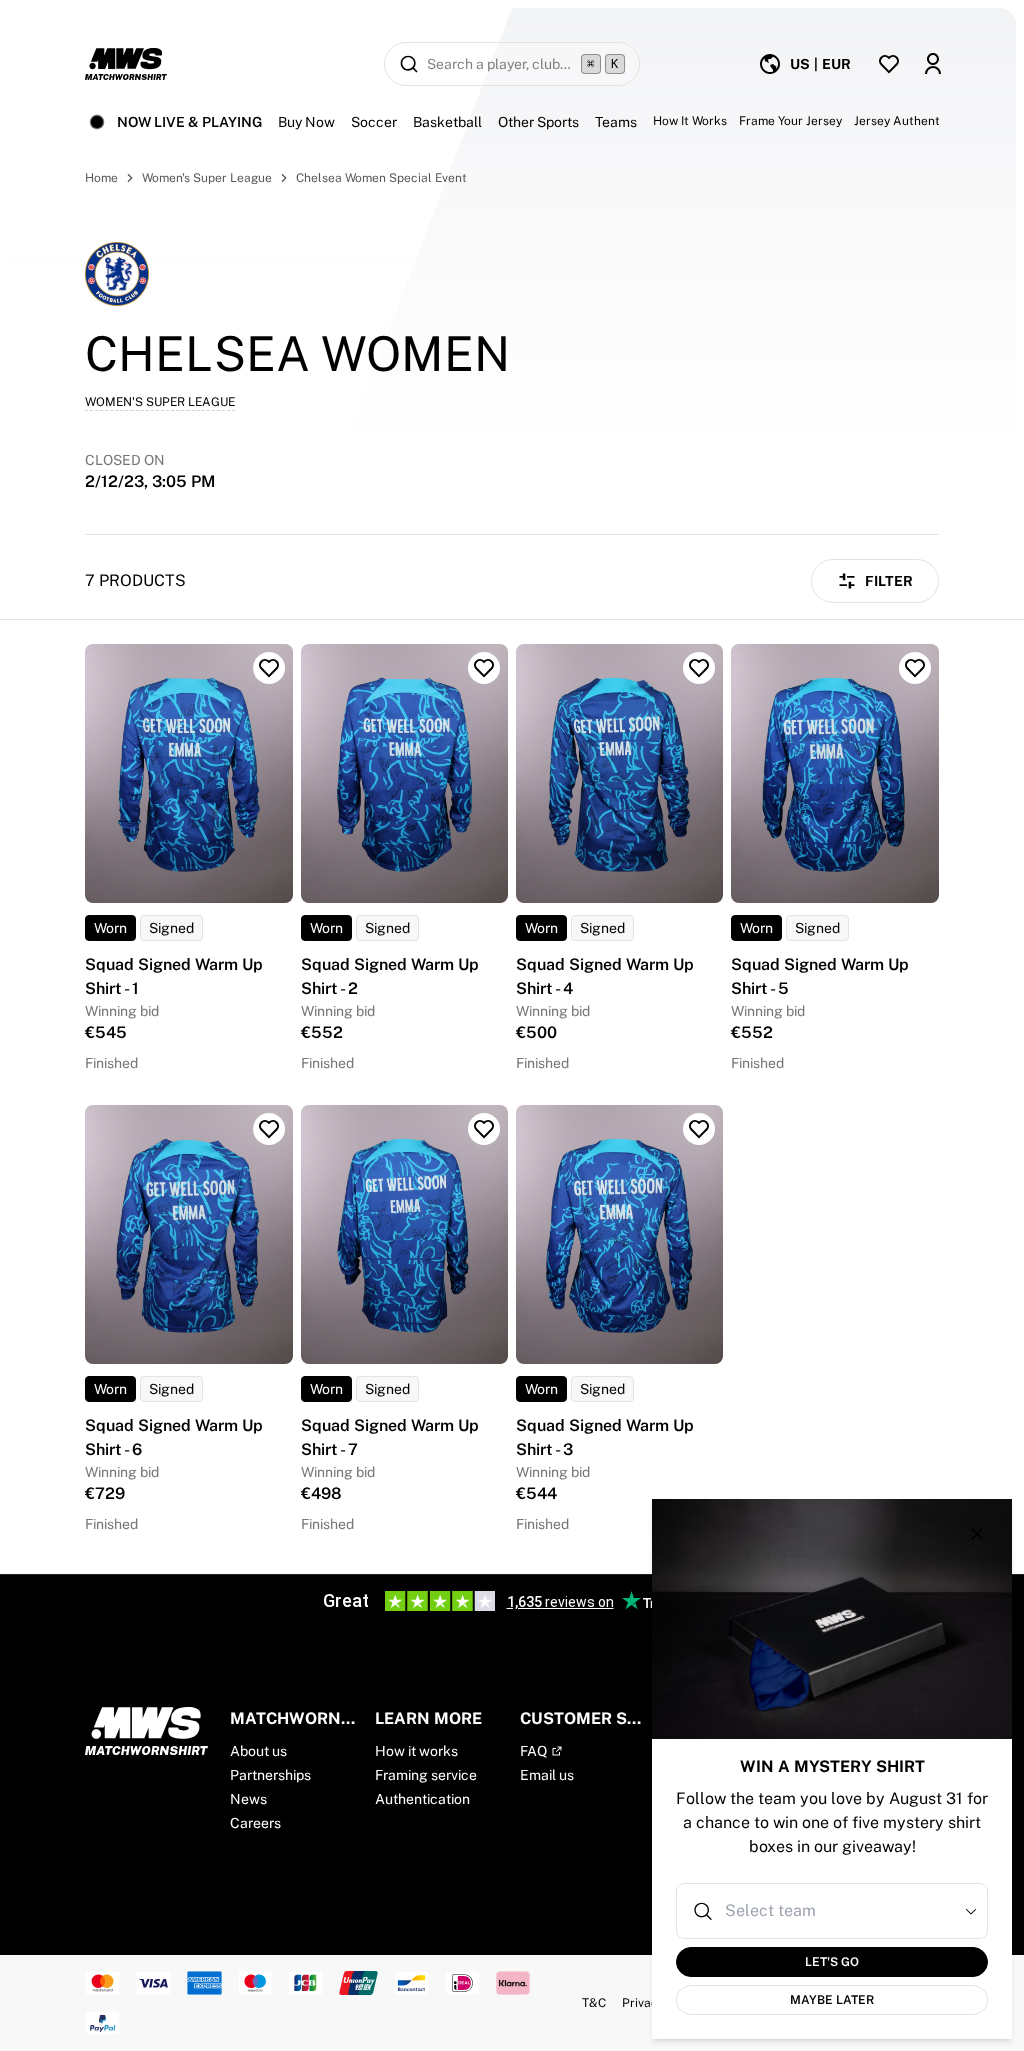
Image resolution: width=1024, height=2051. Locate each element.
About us (258, 1751)
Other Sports (538, 122)
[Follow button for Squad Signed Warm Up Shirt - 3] (699, 1129)
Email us (547, 1775)
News (248, 1799)
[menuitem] (804, 64)
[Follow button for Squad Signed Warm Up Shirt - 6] (269, 1129)
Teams (616, 122)
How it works (416, 1751)
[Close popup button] (977, 1534)
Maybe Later (832, 2000)
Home (101, 178)
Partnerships (270, 1775)
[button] (971, 1911)
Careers (255, 1823)
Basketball (447, 122)
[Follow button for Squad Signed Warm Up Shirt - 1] (269, 668)
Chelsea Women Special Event (381, 178)
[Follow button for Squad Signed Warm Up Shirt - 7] (484, 1129)
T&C (594, 2003)
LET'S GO (832, 1962)
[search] (512, 64)
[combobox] (834, 1911)
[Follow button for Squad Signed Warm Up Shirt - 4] (699, 668)
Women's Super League (207, 178)
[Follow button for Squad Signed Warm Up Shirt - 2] (484, 668)
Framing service (426, 1775)
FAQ (533, 1751)
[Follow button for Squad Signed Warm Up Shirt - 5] (915, 668)
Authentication (422, 1799)
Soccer (374, 122)
